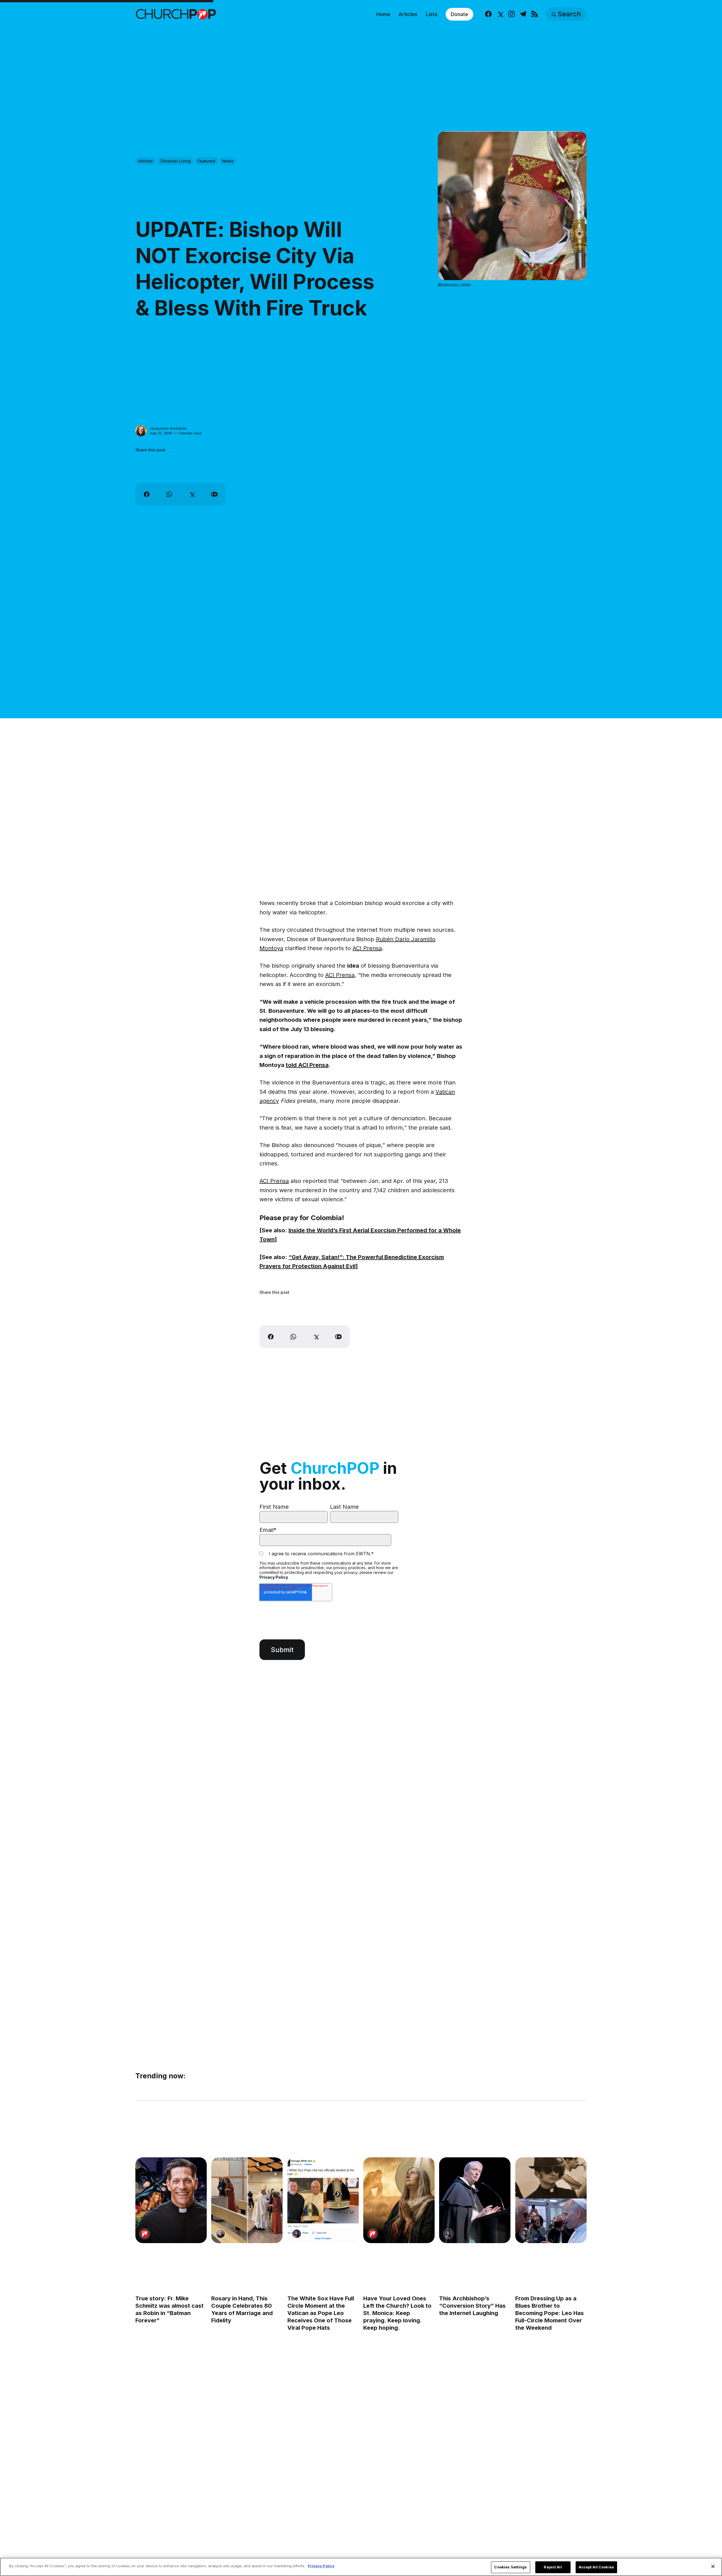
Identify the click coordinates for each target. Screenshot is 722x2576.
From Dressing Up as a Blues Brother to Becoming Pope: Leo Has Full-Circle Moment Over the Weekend (550, 2313)
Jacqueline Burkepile (168, 428)
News (228, 161)
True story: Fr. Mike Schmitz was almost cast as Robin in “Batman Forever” (170, 2309)
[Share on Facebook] (147, 494)
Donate (459, 14)
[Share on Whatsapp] (169, 494)
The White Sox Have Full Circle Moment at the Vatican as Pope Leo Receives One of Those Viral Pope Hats (321, 2313)
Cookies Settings (510, 2567)
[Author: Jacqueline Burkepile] (141, 431)
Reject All (553, 2567)
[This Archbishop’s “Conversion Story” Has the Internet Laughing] (475, 2200)
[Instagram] (511, 14)
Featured (206, 161)
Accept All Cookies (596, 2567)
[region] (361, 2567)
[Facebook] (488, 14)
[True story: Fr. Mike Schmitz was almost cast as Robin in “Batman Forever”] (171, 2200)
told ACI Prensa (307, 1065)
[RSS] (535, 14)
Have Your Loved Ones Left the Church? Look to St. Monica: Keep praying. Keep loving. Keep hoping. (397, 2313)
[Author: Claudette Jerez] (297, 2234)
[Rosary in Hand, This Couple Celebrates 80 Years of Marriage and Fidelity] (247, 2200)
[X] (500, 14)
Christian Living (175, 161)
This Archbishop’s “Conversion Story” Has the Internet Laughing (472, 2306)
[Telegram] (523, 14)
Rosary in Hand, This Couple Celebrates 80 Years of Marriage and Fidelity (242, 2309)
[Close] (713, 2566)
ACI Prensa (367, 948)
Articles (408, 14)
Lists (432, 14)
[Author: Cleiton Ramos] (221, 2234)
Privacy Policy (274, 1577)
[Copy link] (214, 494)
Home (383, 14)
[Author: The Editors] (145, 2234)
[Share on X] (192, 494)
